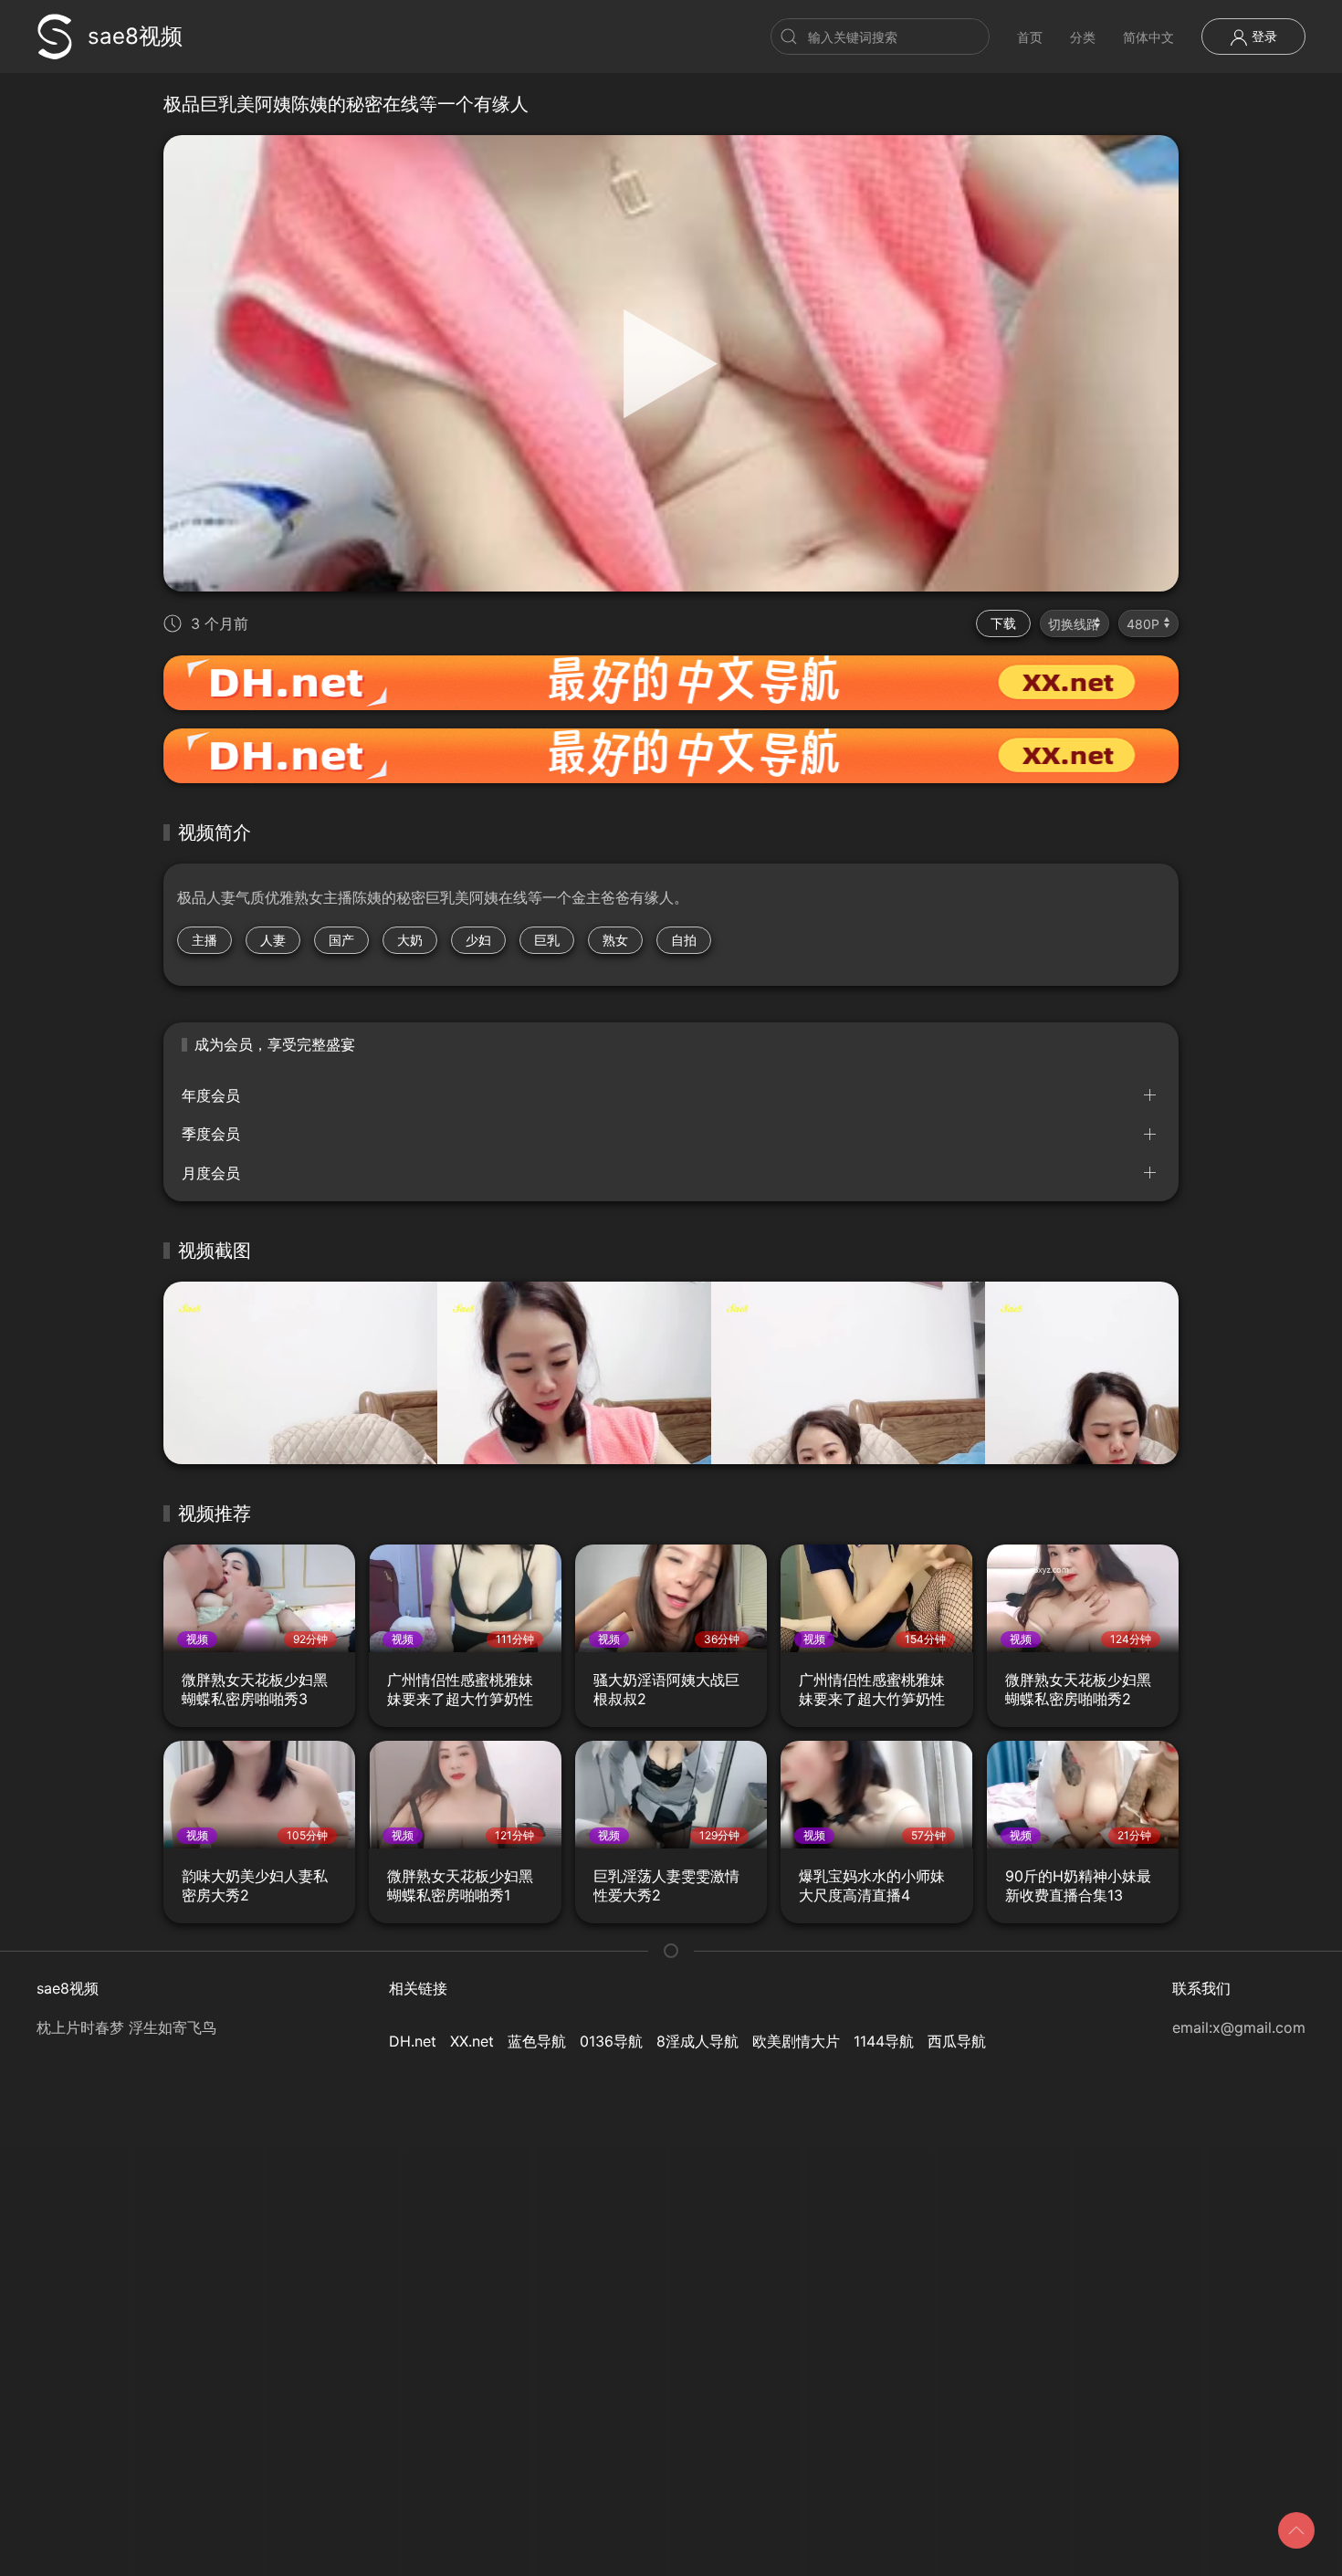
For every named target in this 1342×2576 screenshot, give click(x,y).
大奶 (410, 940)
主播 (204, 940)
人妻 (273, 940)
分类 (1083, 37)
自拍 (684, 940)
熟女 (615, 940)
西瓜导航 (957, 2041)
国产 (341, 940)
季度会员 (211, 1134)
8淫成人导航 (697, 2041)
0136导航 (611, 2041)
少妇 (478, 940)
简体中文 (1148, 37)
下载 (1003, 623)
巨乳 (547, 940)
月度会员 (211, 1173)
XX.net (472, 2041)
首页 (1030, 37)
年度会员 (211, 1095)
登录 (1263, 36)
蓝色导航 (537, 2041)
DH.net (413, 2041)
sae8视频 (135, 36)
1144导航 (884, 2041)
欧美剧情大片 (796, 2041)
